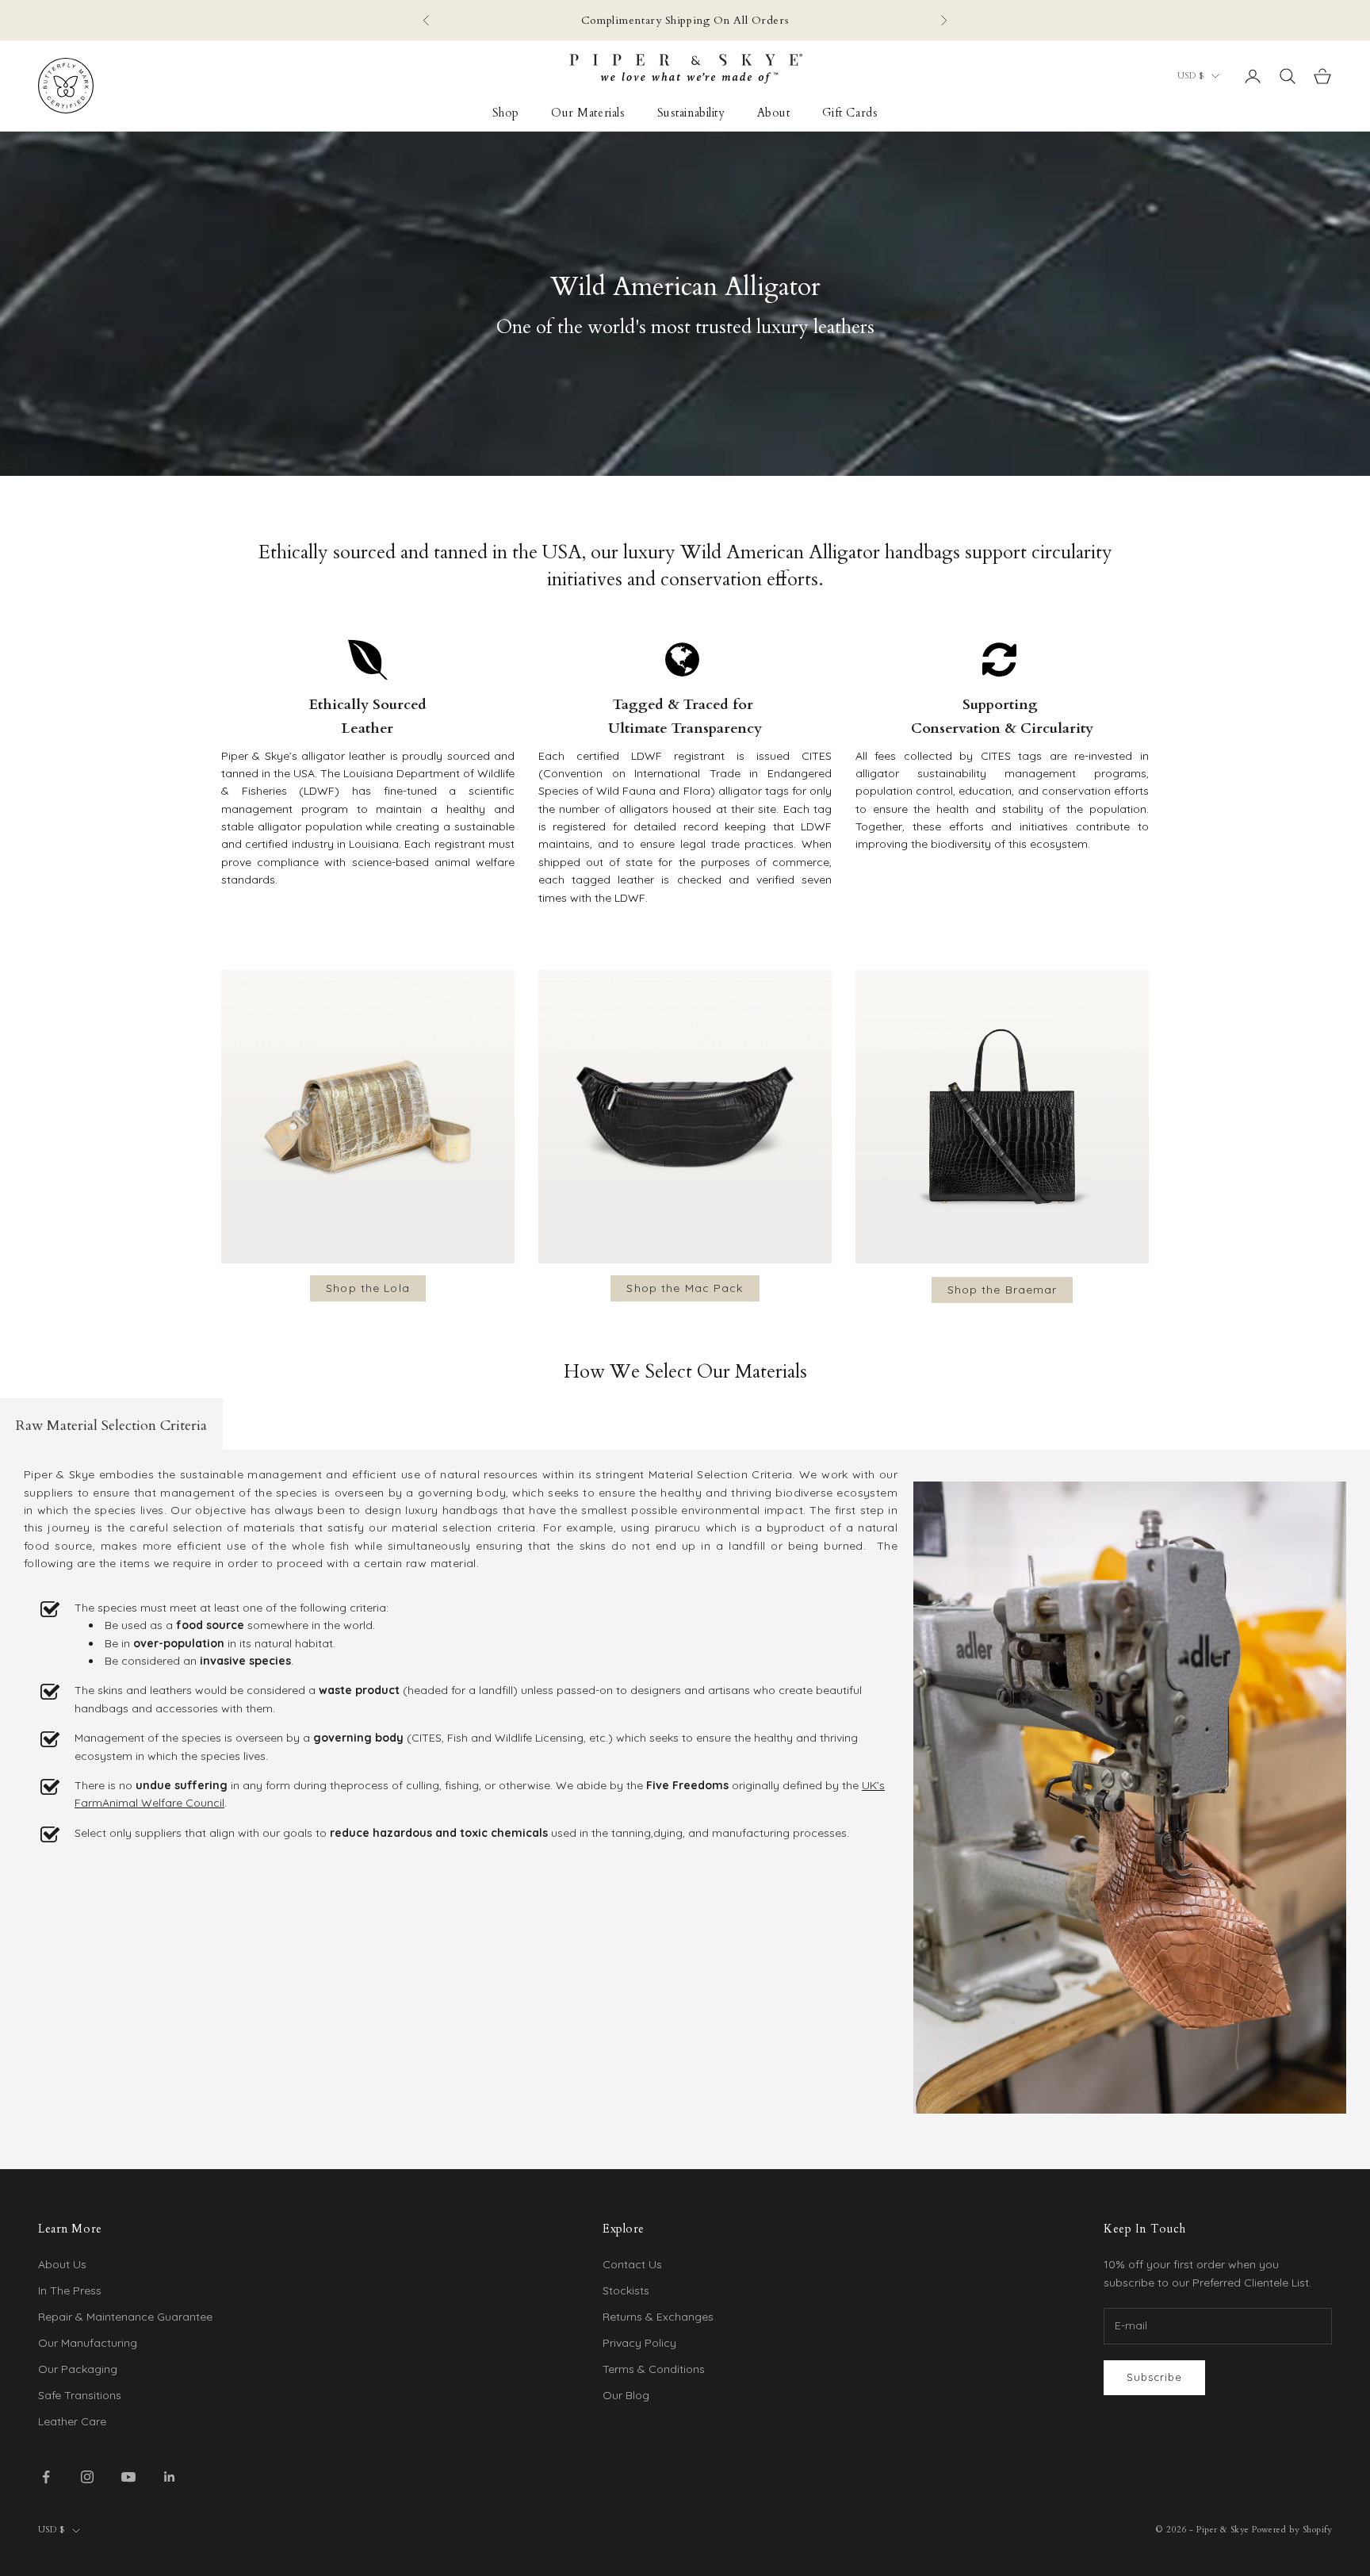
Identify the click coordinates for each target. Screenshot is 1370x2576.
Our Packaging (78, 2369)
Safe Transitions (80, 2395)
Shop (506, 113)
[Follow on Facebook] (46, 2477)
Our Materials (588, 113)
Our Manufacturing (88, 2343)
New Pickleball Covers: (548, 28)
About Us (62, 2264)
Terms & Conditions (654, 2369)
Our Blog (626, 2395)
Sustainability (691, 113)
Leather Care (72, 2421)
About (774, 113)
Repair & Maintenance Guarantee (125, 2317)
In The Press (70, 2290)
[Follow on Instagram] (87, 2477)
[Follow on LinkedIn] (170, 2477)
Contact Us (632, 2264)
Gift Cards (850, 113)
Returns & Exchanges (658, 2317)
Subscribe (1154, 2377)
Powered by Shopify (1292, 2530)
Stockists (626, 2290)
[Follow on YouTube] (128, 2477)
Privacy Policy (639, 2343)
